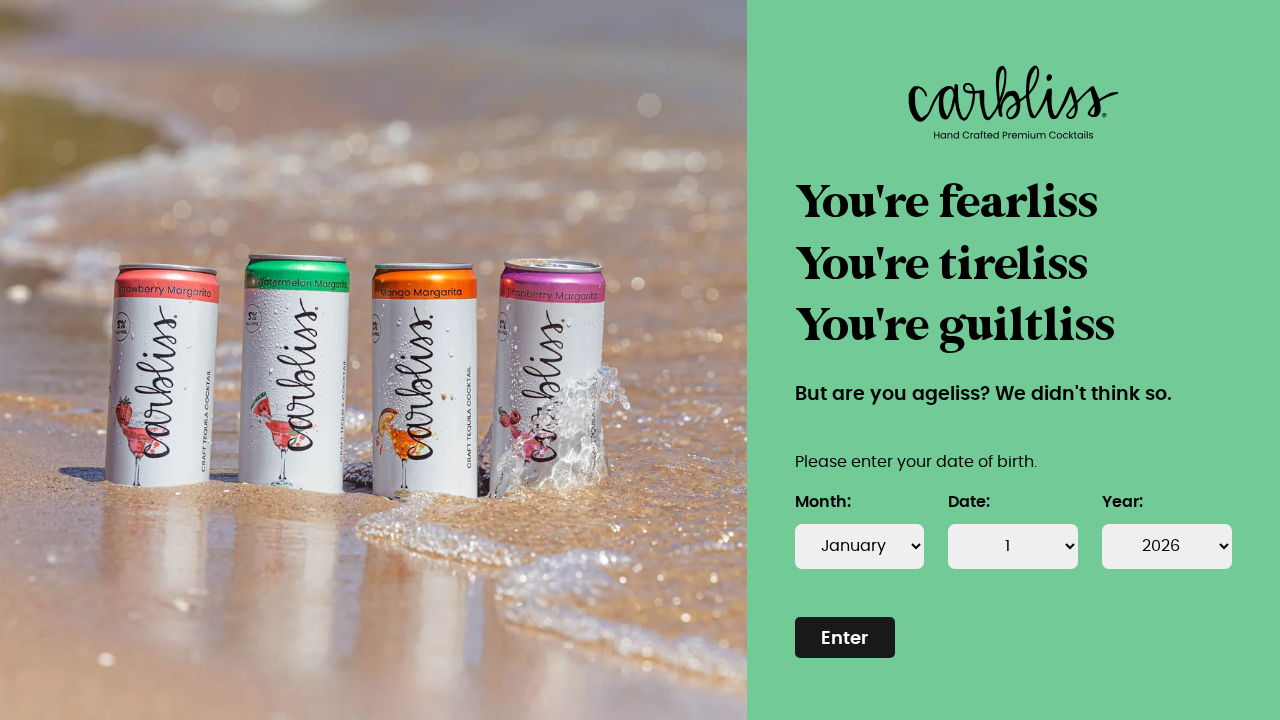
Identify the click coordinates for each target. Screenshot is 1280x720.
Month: (823, 502)
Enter (844, 639)
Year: (1122, 502)
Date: (969, 502)
